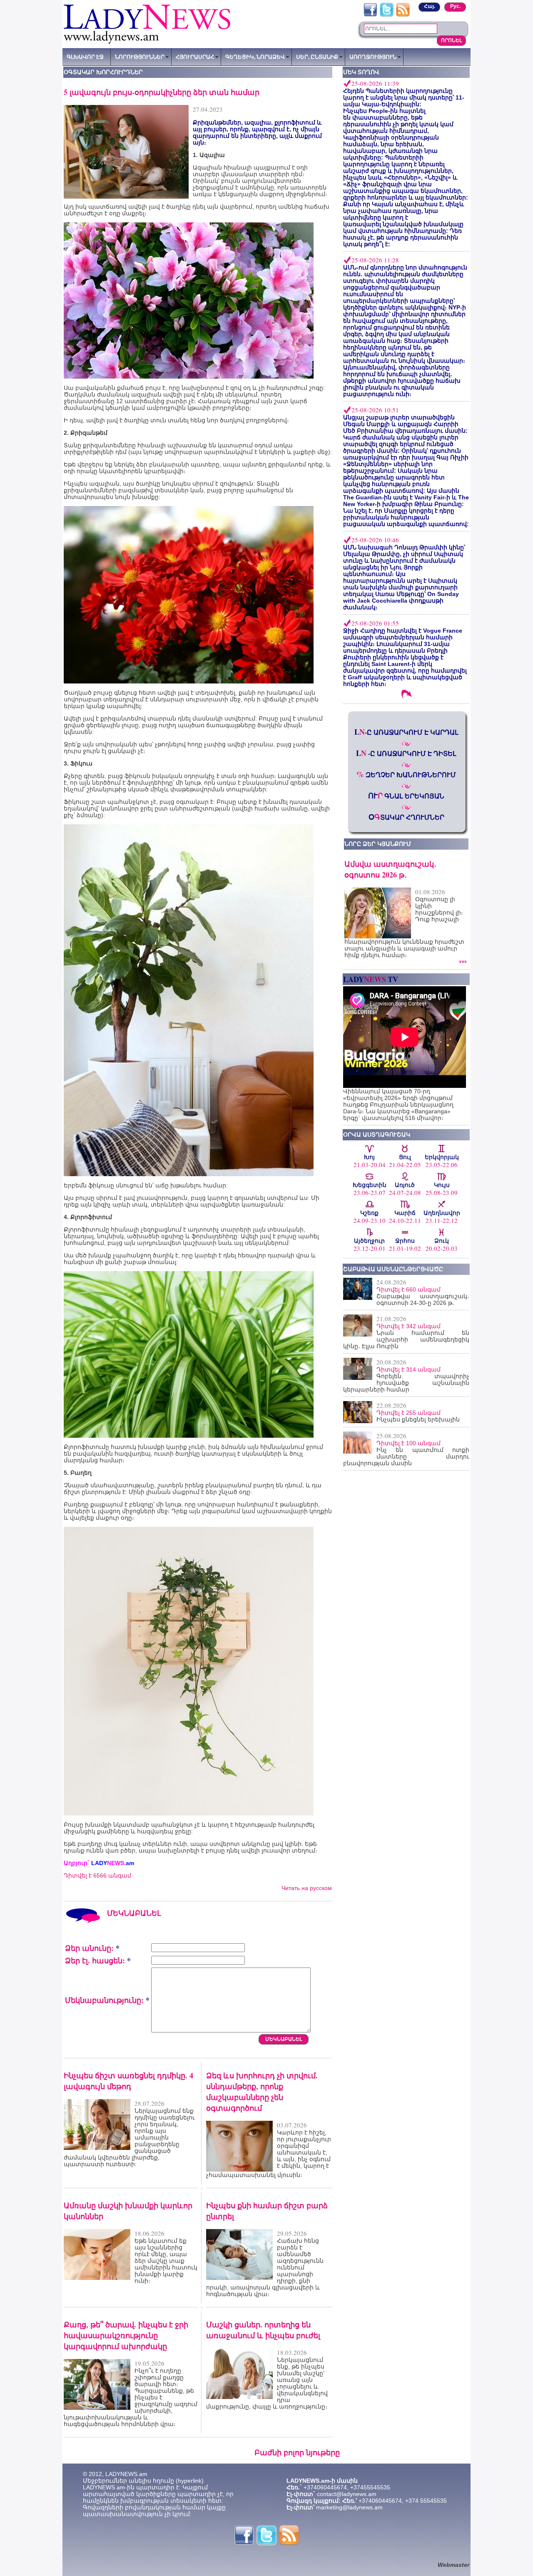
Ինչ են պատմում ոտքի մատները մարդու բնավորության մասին (406, 1456)
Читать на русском (307, 1888)
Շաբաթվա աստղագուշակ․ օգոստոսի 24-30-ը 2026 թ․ (423, 1299)
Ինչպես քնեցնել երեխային (418, 1419)
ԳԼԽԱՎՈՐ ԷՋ (85, 57)
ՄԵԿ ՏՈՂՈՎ (361, 72)
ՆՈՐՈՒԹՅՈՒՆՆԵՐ (140, 57)
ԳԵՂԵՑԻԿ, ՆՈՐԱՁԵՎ (255, 57)
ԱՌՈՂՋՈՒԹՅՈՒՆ (373, 57)
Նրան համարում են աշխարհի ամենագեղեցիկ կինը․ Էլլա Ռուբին (406, 1339)
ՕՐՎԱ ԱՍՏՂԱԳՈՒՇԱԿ (377, 1135)
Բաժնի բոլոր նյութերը (297, 2452)
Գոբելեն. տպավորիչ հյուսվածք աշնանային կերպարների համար (406, 1383)
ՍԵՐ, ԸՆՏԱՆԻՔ (317, 57)
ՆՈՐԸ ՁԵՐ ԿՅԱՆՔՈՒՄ (378, 844)
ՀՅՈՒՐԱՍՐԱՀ (195, 57)
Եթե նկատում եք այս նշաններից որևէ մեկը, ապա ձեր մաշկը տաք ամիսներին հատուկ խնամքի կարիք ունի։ (166, 2261)
